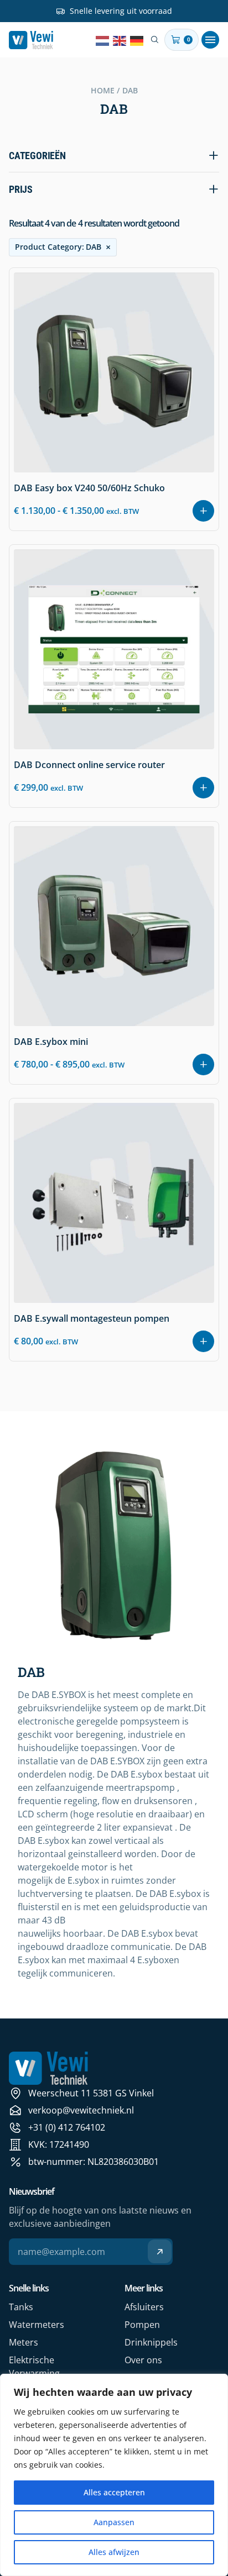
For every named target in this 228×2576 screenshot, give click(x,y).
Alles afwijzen (114, 2552)
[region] (114, 2475)
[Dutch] (103, 40)
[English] (120, 40)
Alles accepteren (114, 2492)
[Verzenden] (160, 2251)
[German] (137, 40)
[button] (210, 40)
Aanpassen (114, 2522)
